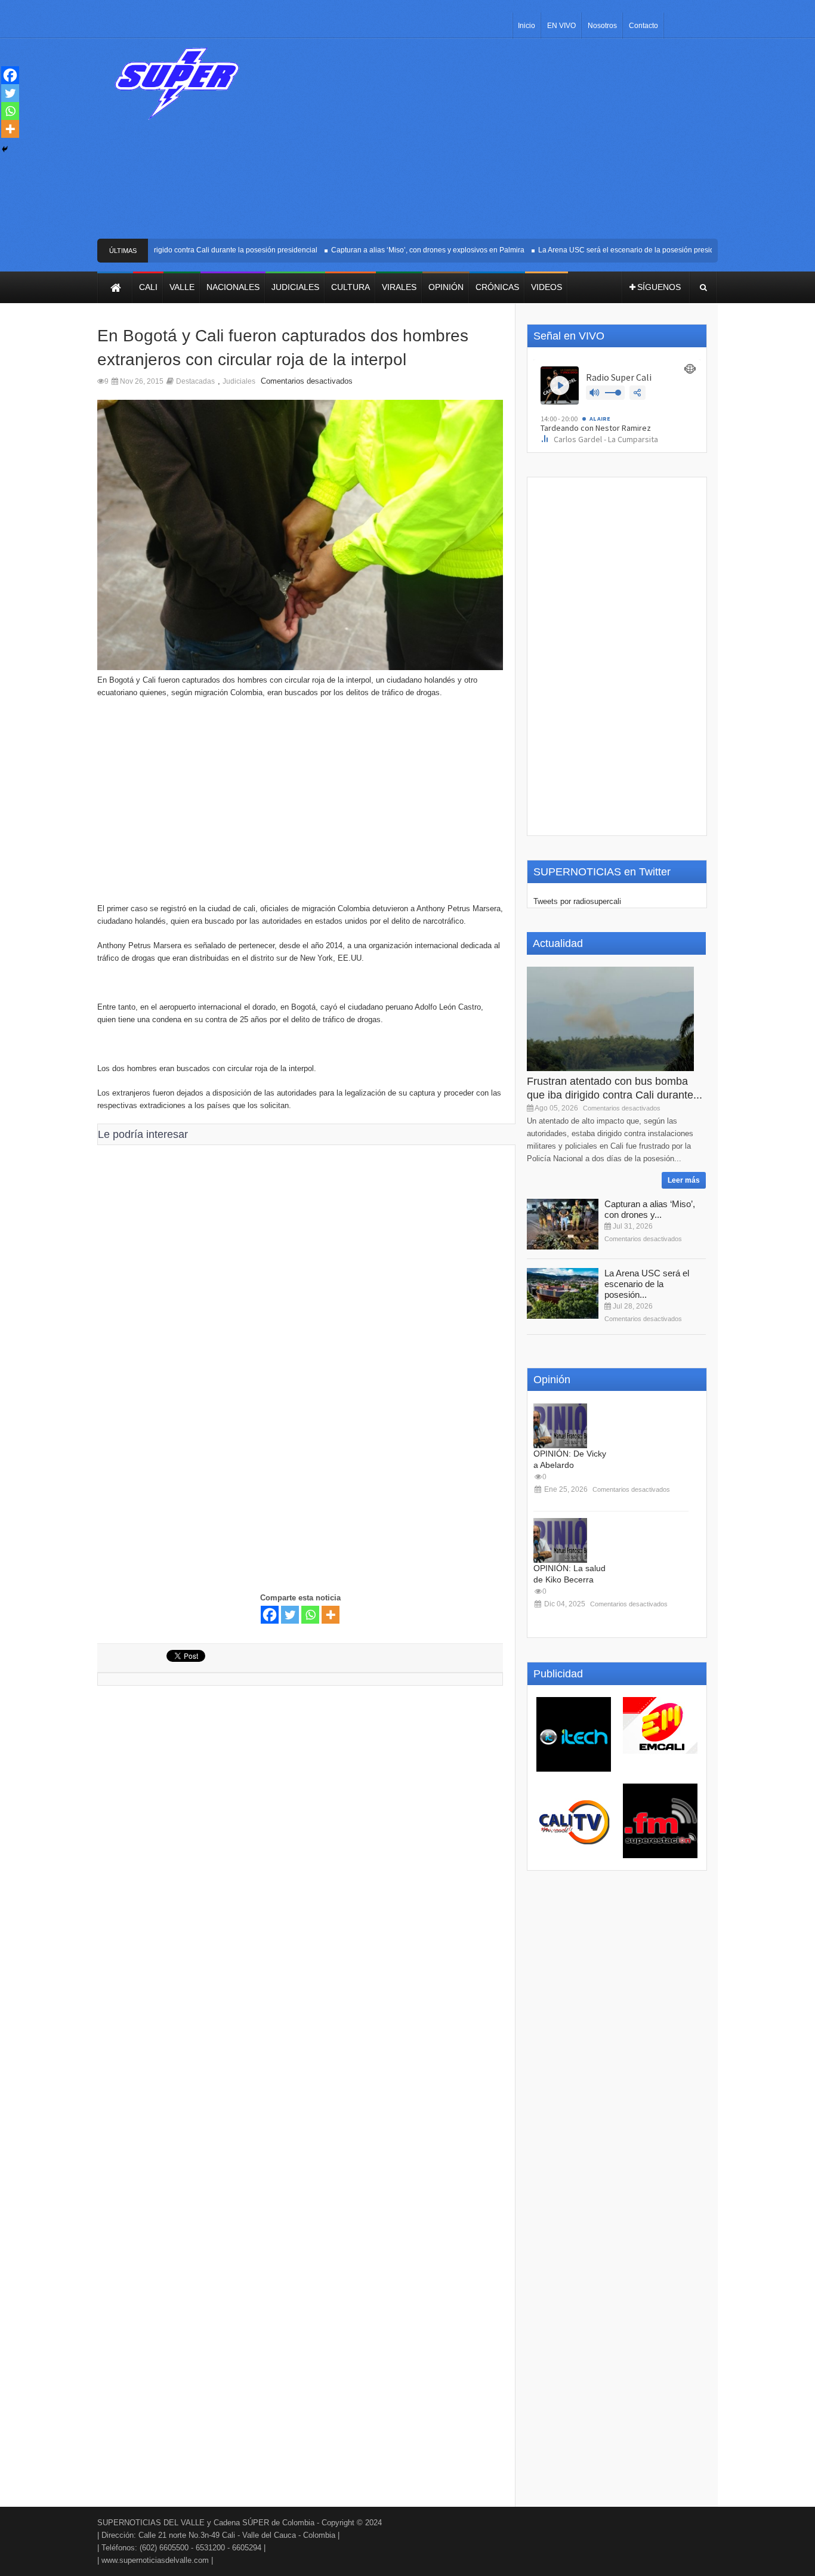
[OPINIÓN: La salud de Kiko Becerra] (560, 1540)
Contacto (643, 26)
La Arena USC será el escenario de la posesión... (647, 1284)
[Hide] (5, 149)
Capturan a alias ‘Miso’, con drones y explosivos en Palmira (405, 250)
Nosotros (602, 26)
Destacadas (195, 381)
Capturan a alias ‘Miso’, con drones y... (650, 1209)
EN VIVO (561, 26)
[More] (331, 1615)
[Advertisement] (496, 143)
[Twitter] (290, 1615)
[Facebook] (270, 1615)
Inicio (527, 26)
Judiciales (239, 381)
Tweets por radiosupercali (577, 901)
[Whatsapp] (310, 1615)
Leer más (684, 1180)
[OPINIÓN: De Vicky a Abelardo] (560, 1426)
